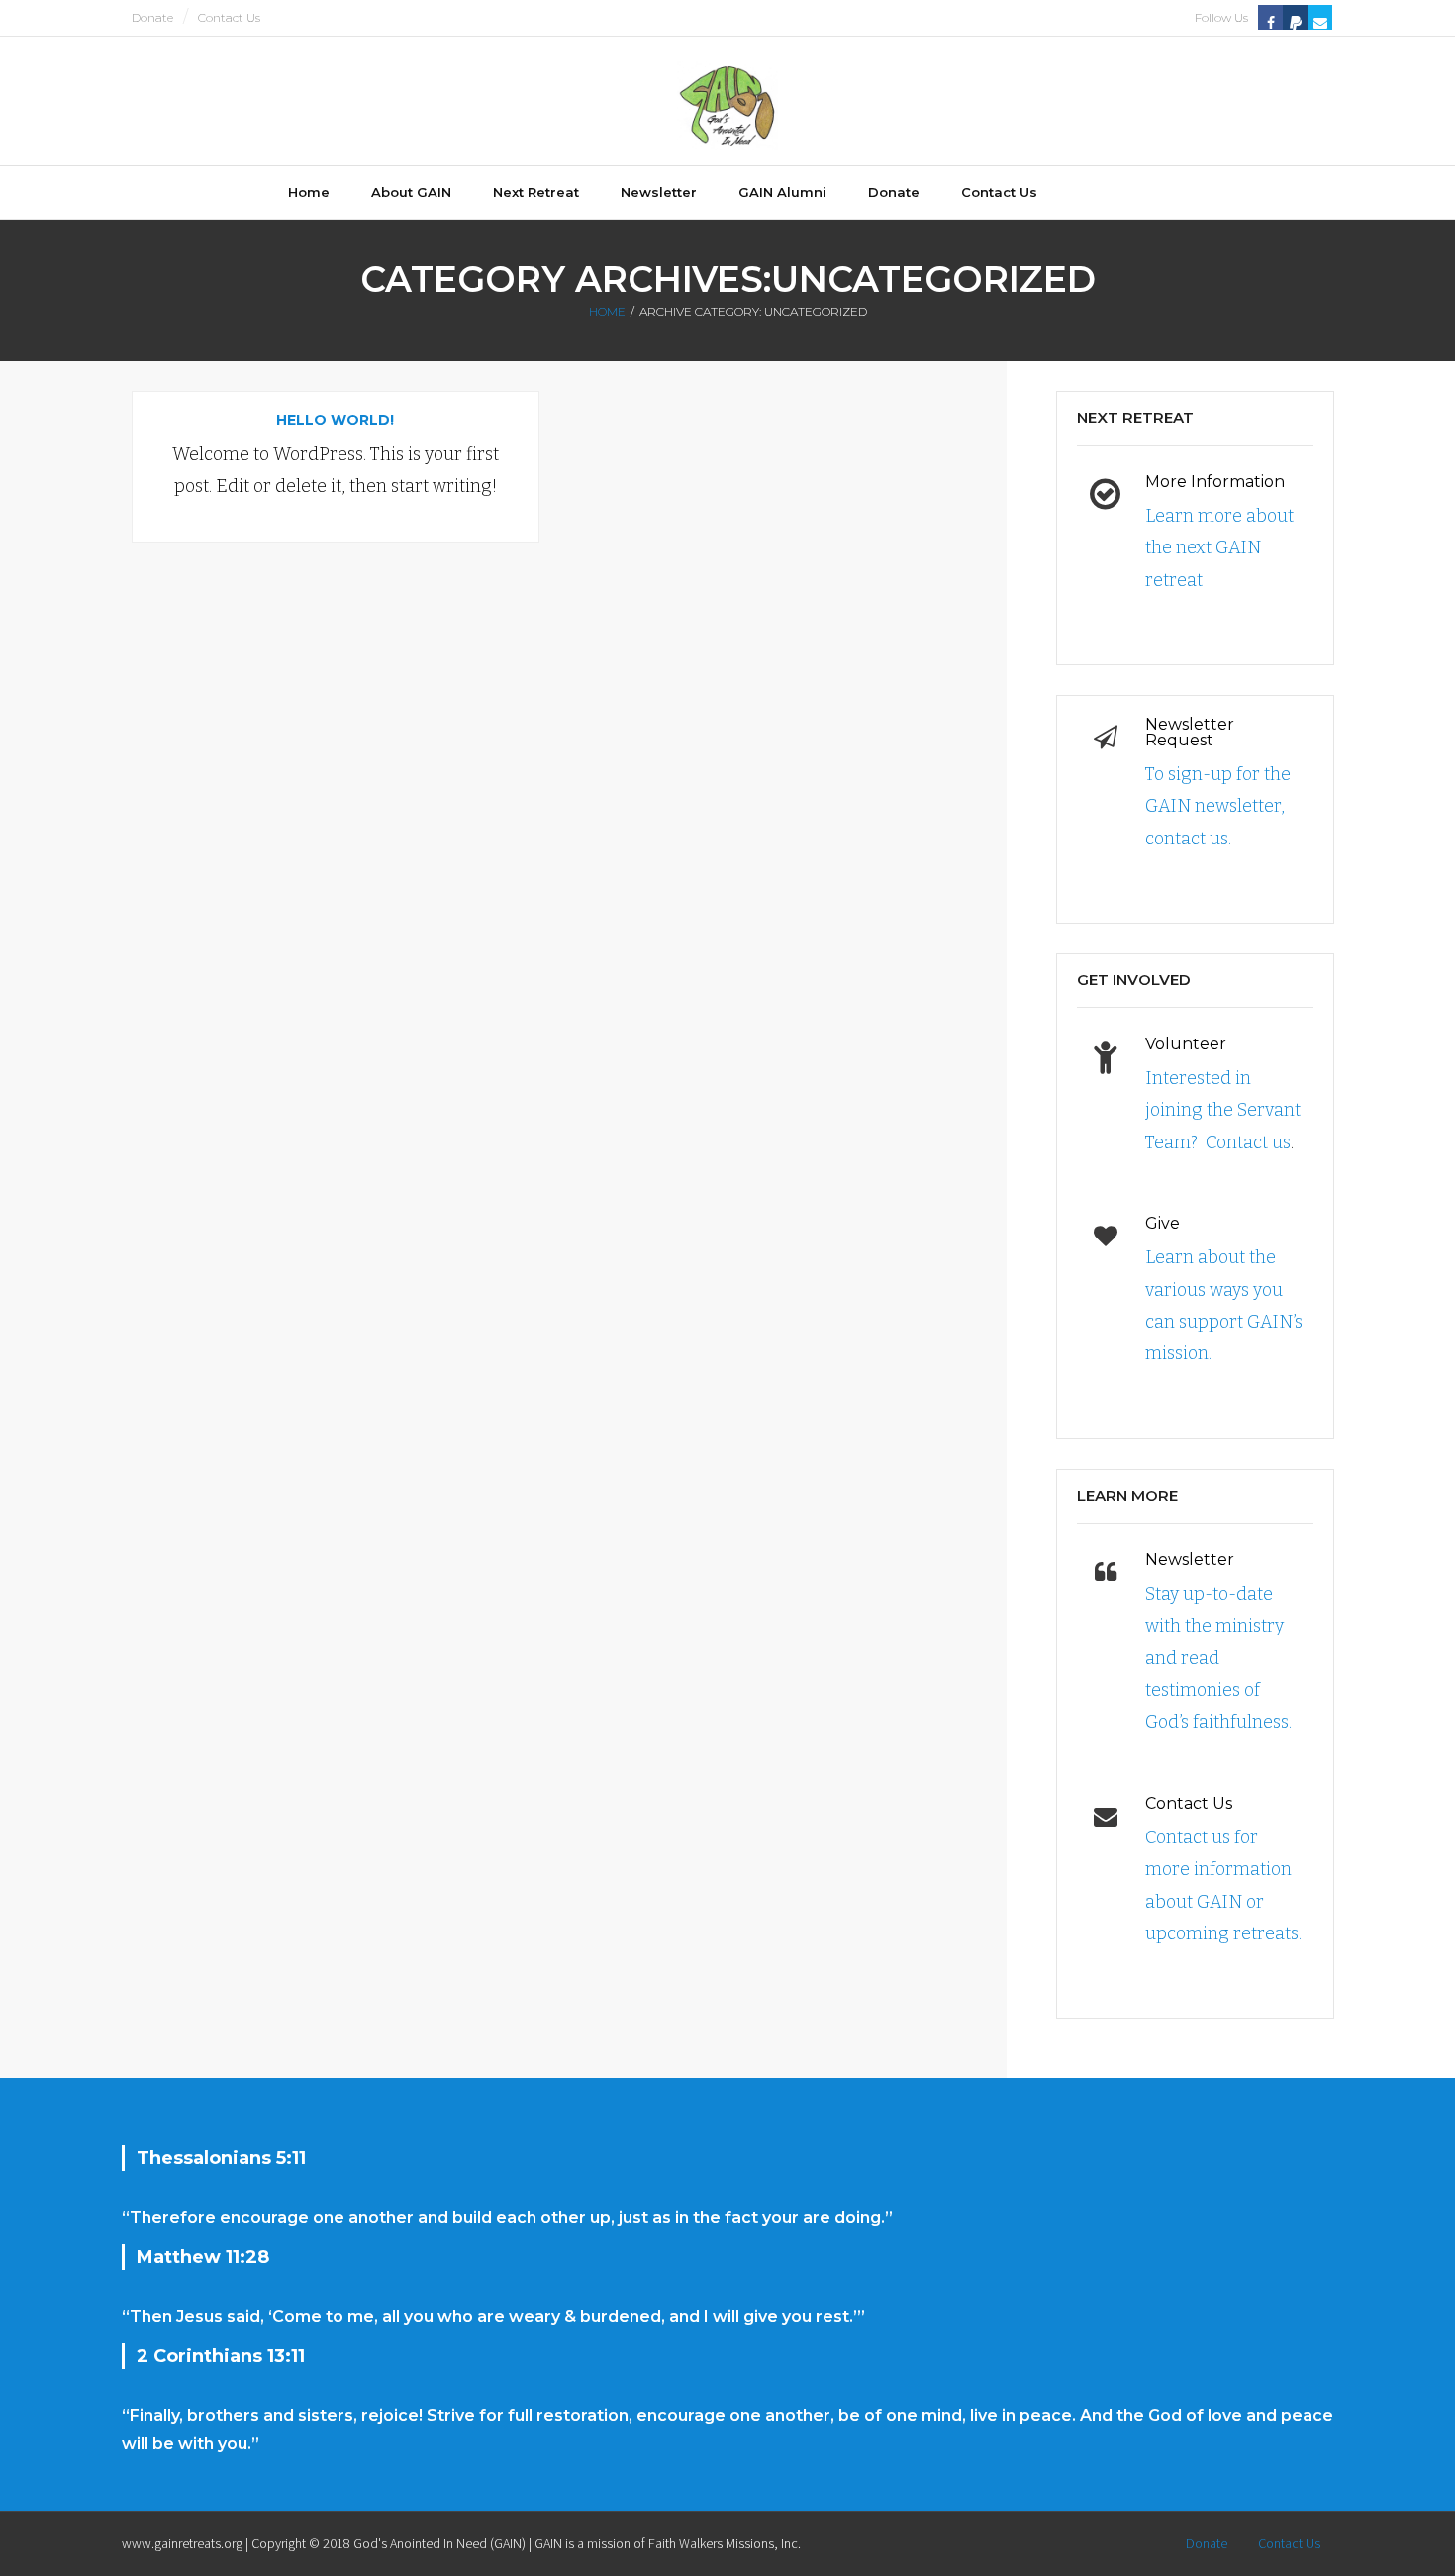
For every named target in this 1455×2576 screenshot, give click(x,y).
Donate (152, 17)
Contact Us (229, 17)
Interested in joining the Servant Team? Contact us (1223, 1110)
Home (607, 311)
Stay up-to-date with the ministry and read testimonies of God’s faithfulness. (1218, 1658)
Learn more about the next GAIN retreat (1219, 548)
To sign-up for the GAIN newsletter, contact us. (1218, 806)
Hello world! (335, 420)
